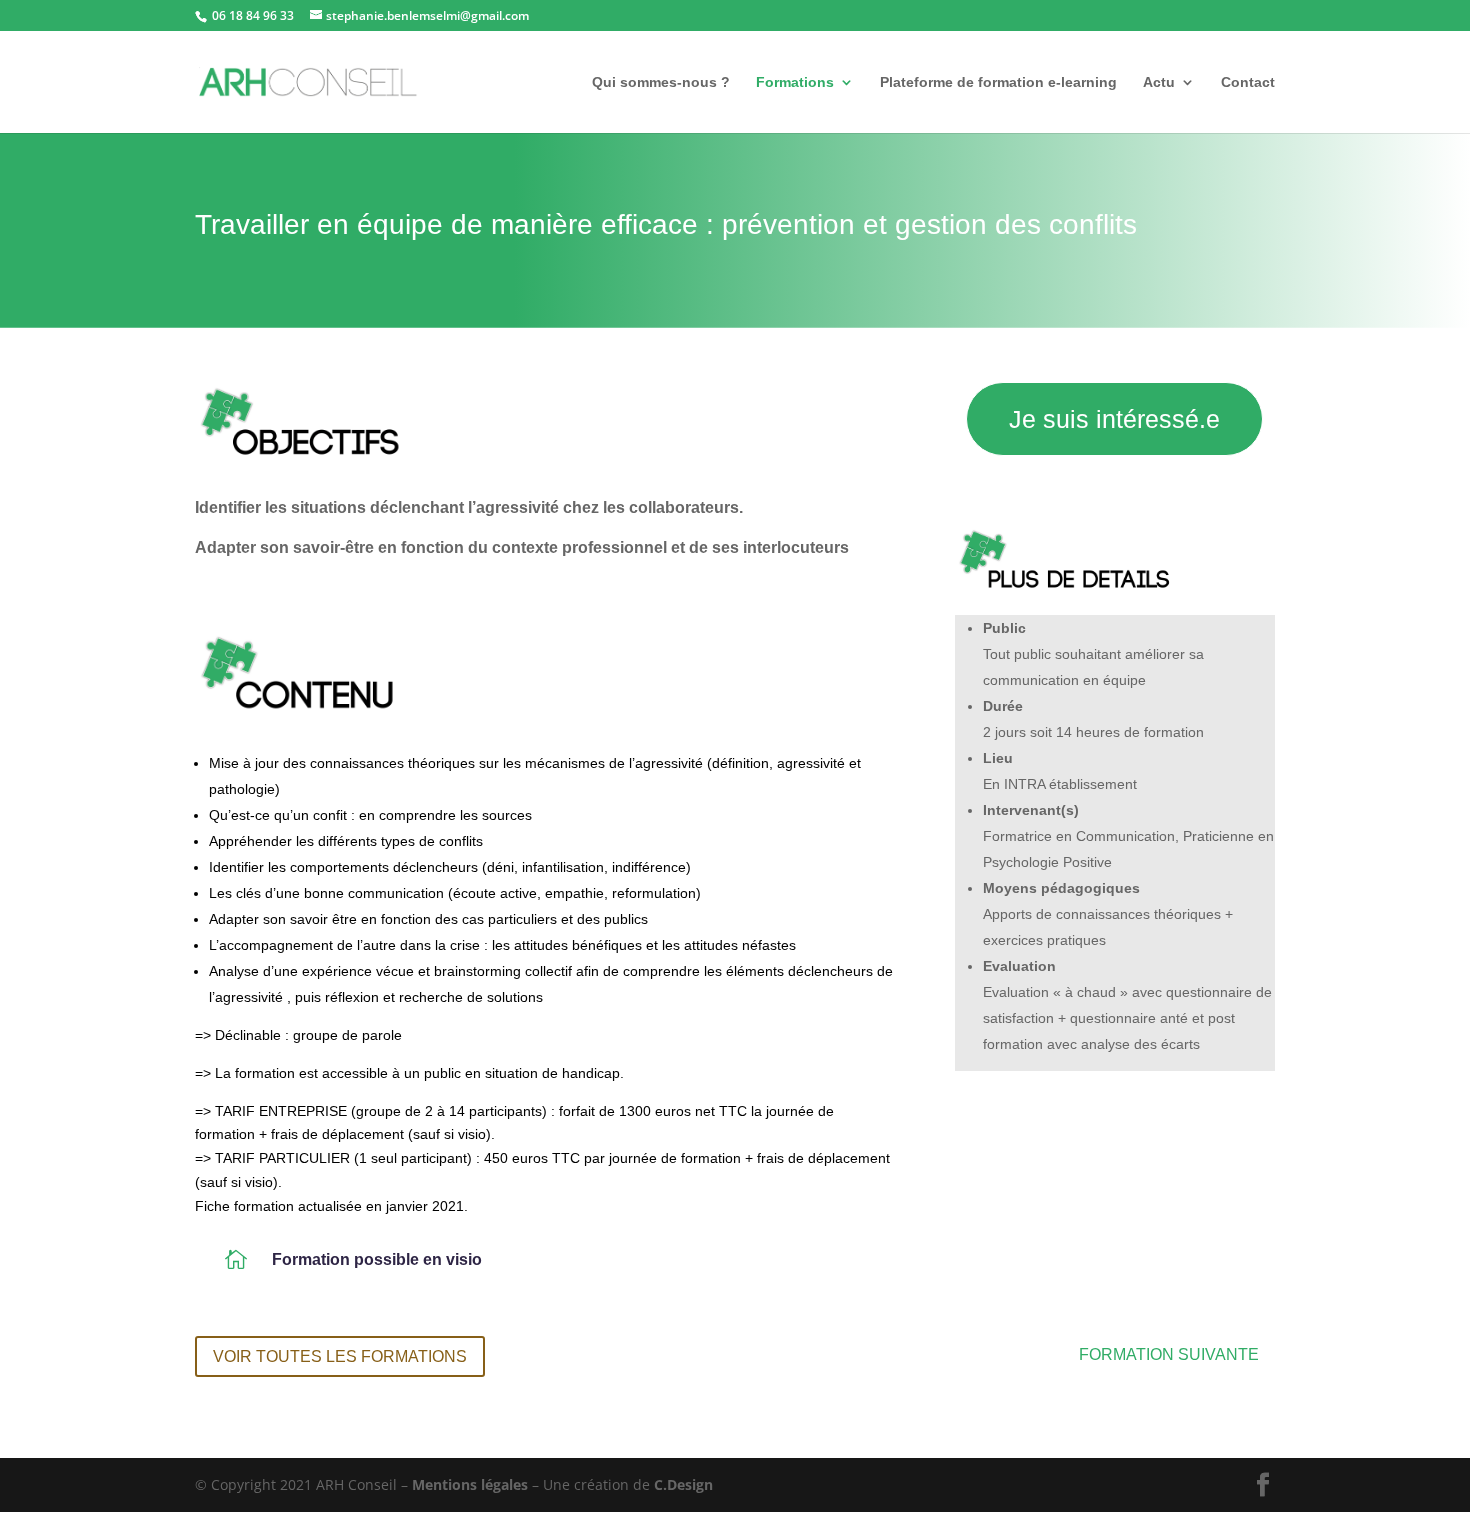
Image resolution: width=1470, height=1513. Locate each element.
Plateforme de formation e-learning (998, 82)
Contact (1248, 82)
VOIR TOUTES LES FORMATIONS (340, 1356)
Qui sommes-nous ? (661, 82)
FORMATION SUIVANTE (1169, 1354)
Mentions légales (470, 1484)
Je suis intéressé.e (1114, 419)
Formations (795, 82)
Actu (1159, 82)
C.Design (683, 1484)
